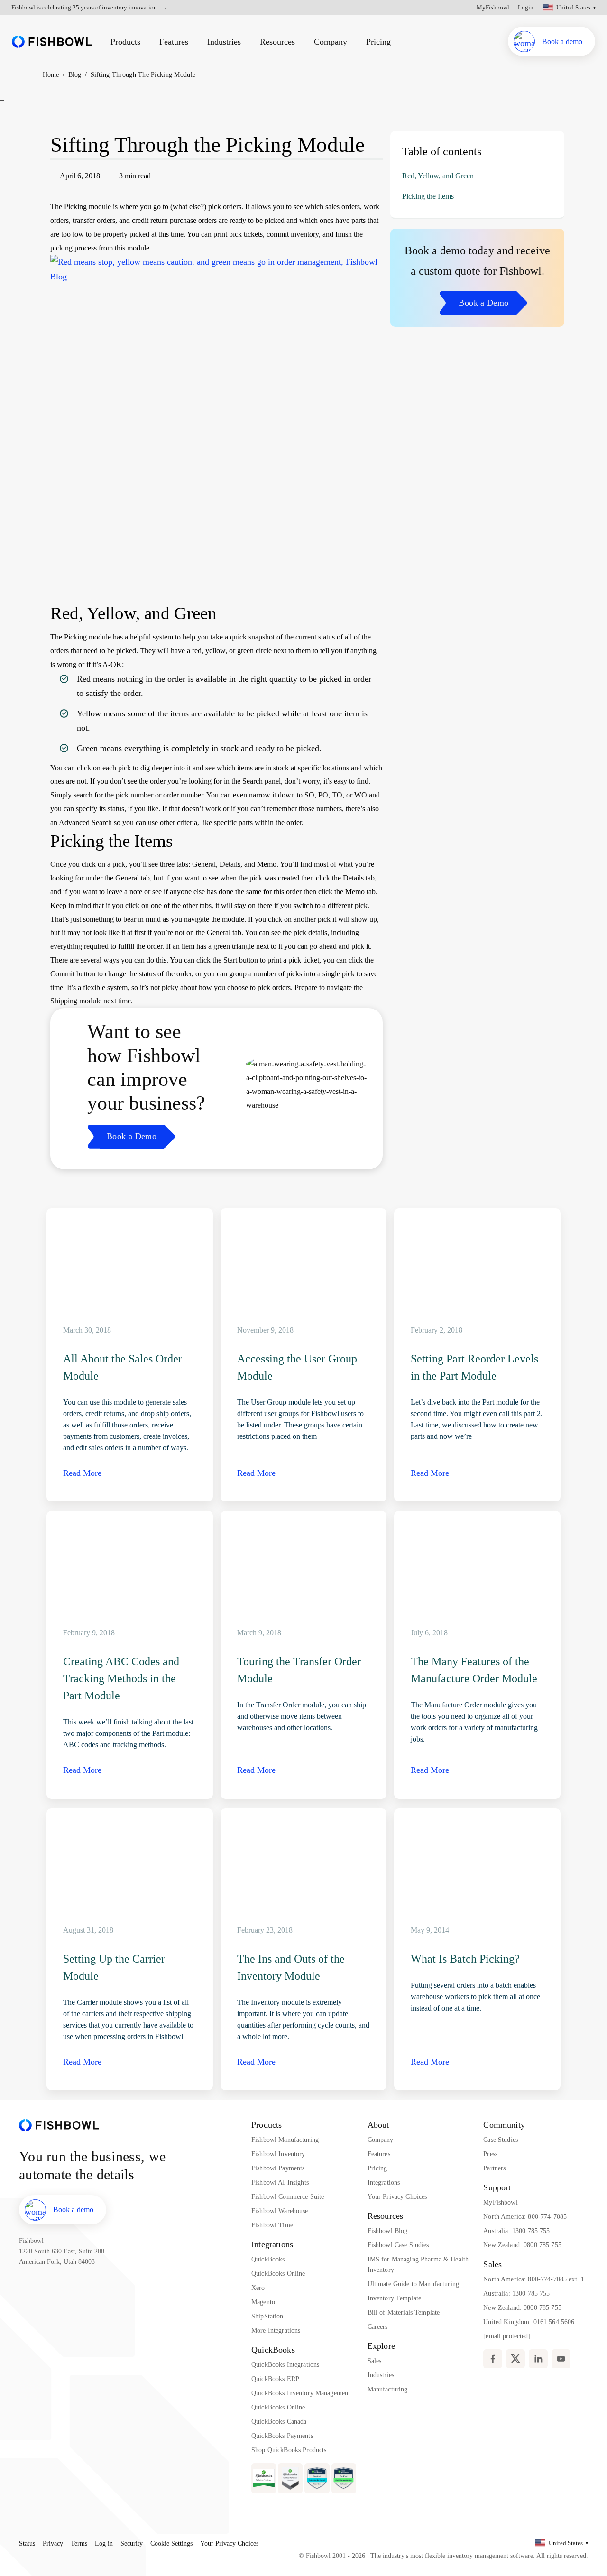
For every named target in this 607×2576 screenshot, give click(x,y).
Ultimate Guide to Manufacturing (413, 2284)
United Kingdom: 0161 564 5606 (529, 2322)
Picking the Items (428, 196)
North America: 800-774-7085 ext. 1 (534, 2279)
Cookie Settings (171, 2544)
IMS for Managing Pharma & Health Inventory (418, 2265)
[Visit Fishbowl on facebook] (493, 2359)
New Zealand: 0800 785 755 (522, 2245)
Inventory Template (395, 2298)
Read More (82, 1473)
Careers (378, 2327)
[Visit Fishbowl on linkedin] (538, 2359)
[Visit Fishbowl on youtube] (561, 2359)
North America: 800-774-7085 (525, 2217)
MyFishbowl (493, 7)
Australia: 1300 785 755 (516, 2231)
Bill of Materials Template (404, 2312)
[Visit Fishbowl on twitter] (515, 2359)
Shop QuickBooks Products (289, 2450)
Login (526, 7)
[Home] (52, 42)
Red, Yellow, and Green (438, 176)
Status (27, 2544)
